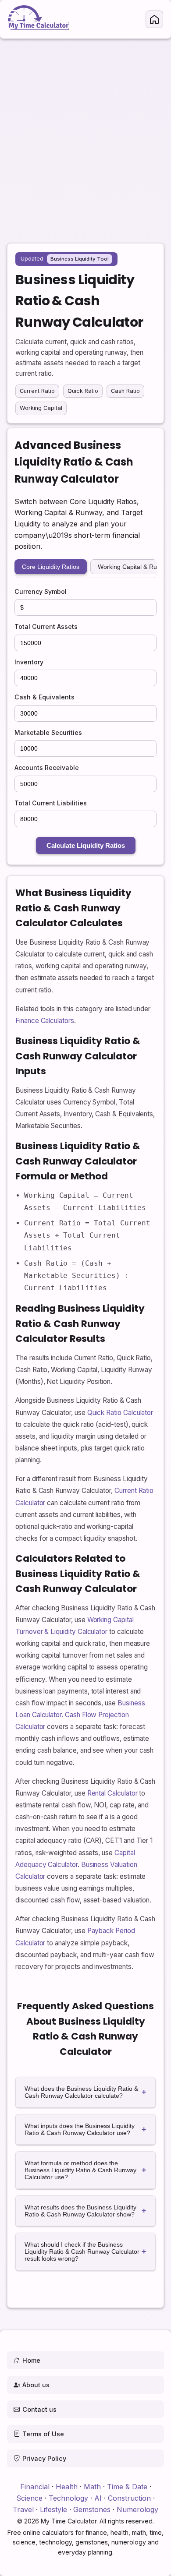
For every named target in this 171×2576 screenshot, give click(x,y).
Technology (68, 2498)
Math (92, 2487)
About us (36, 2385)
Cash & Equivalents (45, 697)
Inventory (29, 662)
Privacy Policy (44, 2458)
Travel (23, 2509)
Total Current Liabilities (51, 803)
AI (98, 2498)
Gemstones (92, 2509)
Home (31, 2360)
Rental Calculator (112, 1793)
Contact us (39, 2409)
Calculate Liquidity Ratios (86, 845)
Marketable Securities (48, 732)
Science (29, 2498)
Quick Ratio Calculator (120, 1413)
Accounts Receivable (47, 768)
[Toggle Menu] (154, 19)
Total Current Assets (46, 626)
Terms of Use (43, 2434)
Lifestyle (53, 2509)
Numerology (137, 2509)
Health (67, 2487)
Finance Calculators (45, 1021)
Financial (35, 2487)
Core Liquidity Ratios (51, 567)
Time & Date (127, 2487)
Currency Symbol (41, 591)
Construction (129, 2498)
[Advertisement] (85, 136)
